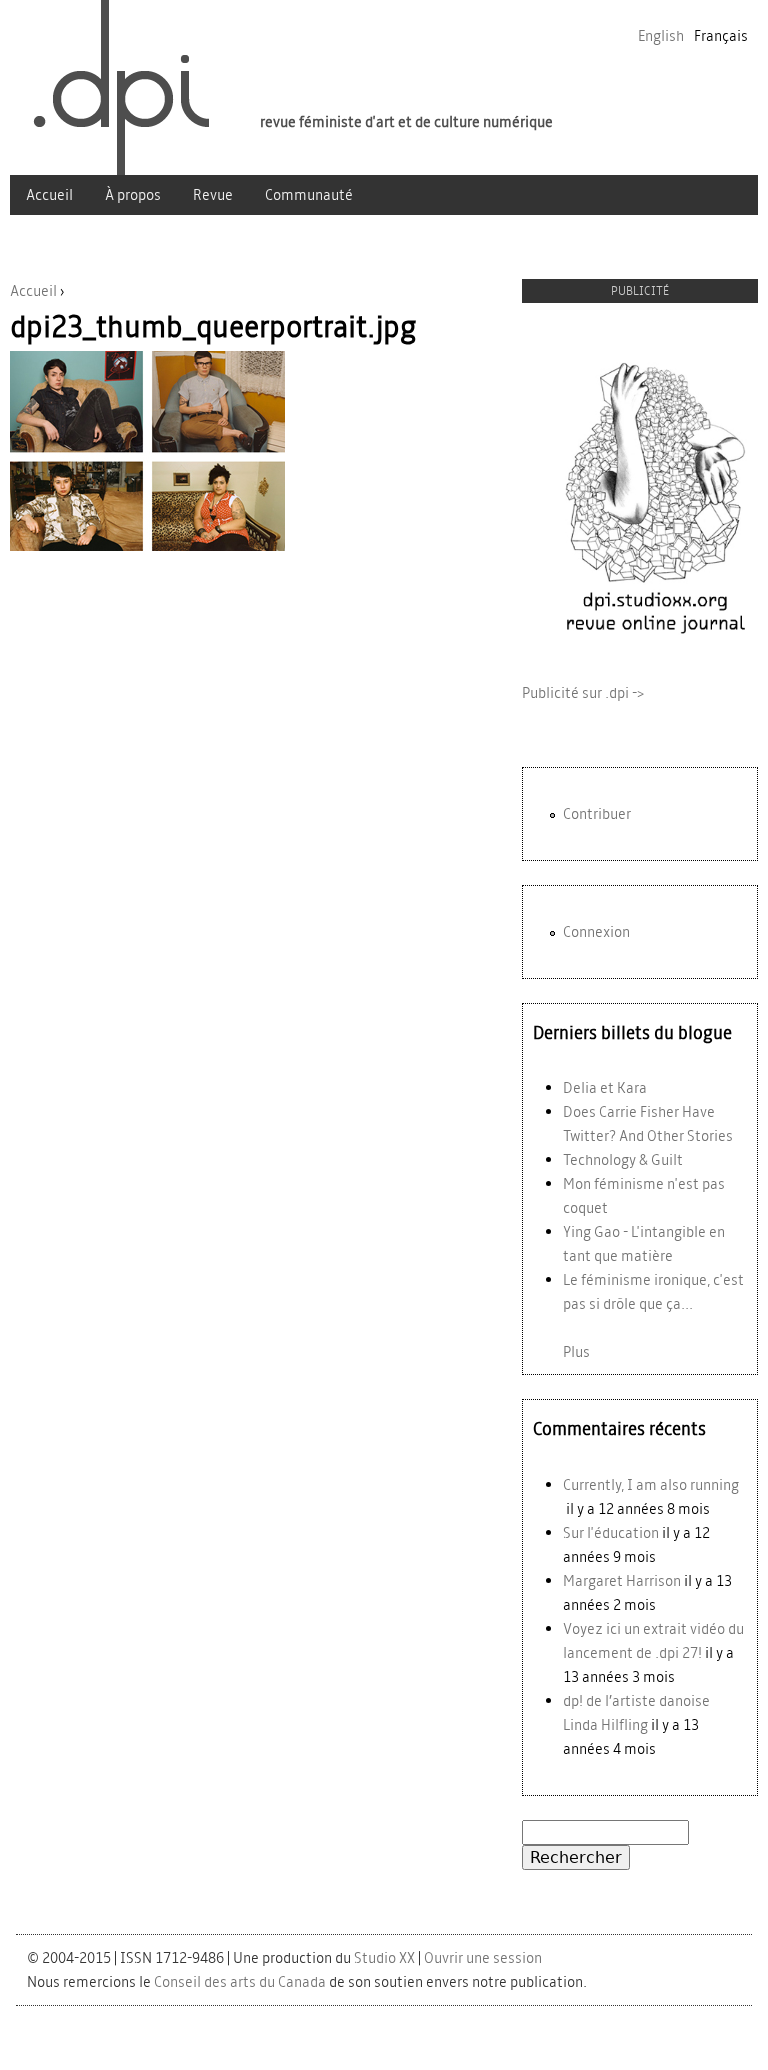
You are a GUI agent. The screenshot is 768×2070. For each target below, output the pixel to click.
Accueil (49, 194)
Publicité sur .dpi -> (583, 692)
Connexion (596, 931)
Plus (576, 1351)
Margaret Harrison (622, 1580)
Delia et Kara (605, 1087)
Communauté (309, 194)
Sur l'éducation (611, 1532)
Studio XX (384, 1957)
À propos (133, 194)
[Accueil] (110, 87)
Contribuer (597, 813)
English (661, 35)
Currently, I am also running (651, 1484)
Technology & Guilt (623, 1159)
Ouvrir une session (483, 1957)
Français (721, 35)
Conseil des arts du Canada (240, 1981)
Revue (213, 194)
